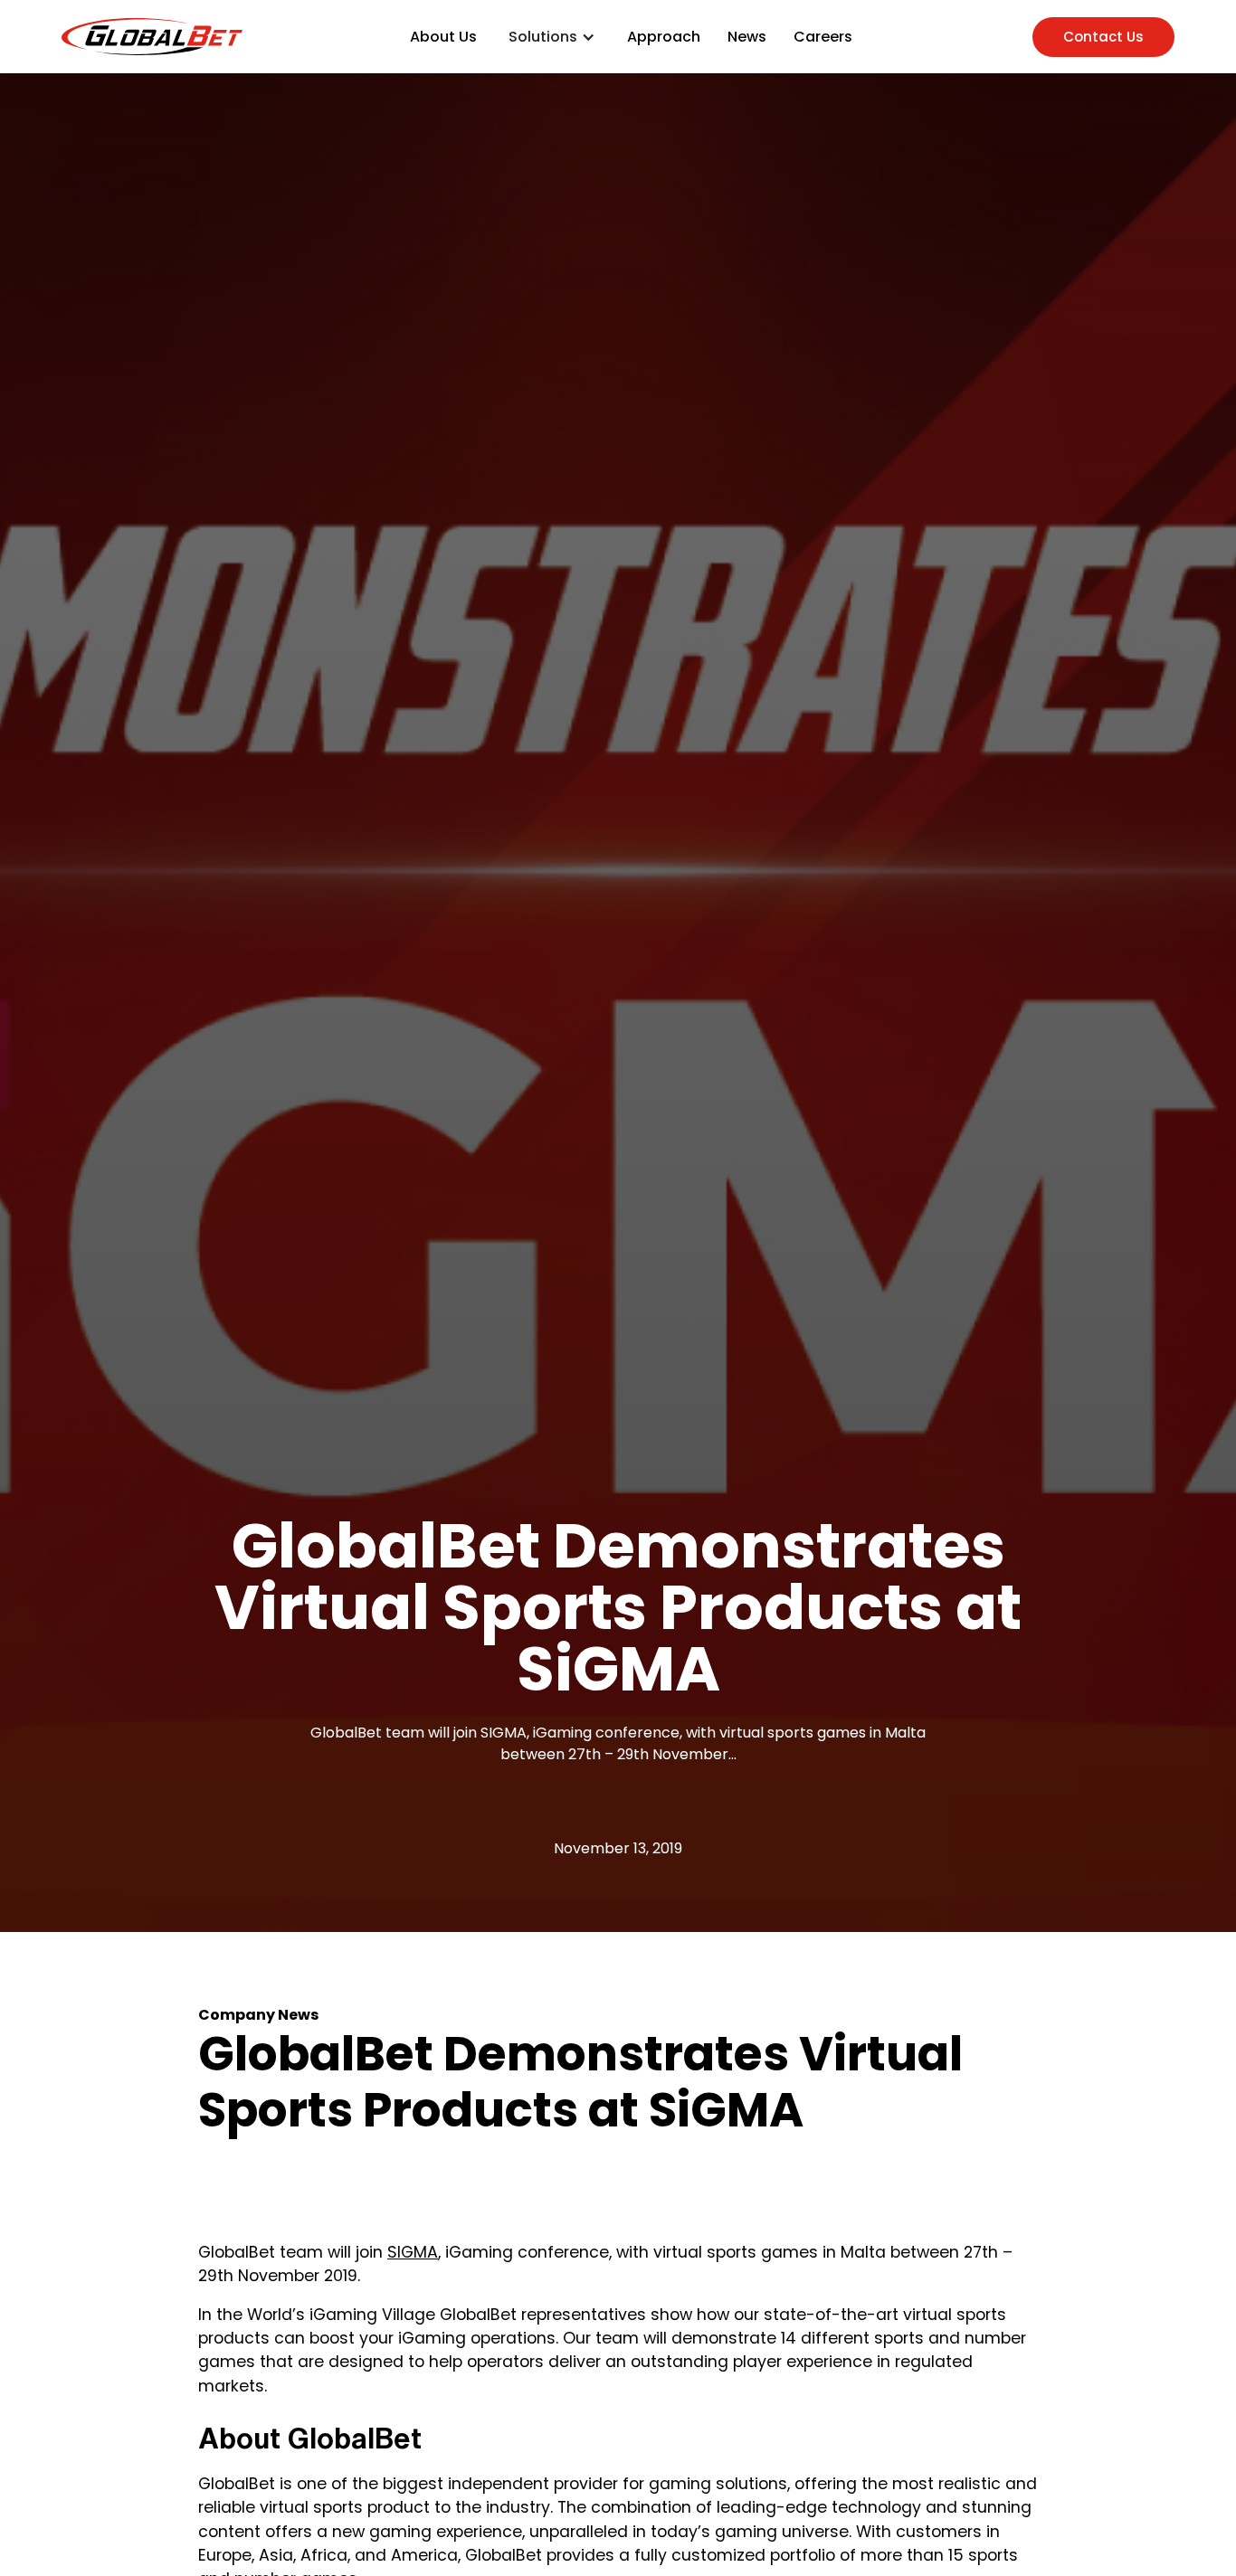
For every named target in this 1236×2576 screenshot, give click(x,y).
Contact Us (1103, 37)
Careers (823, 37)
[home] (152, 37)
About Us (443, 37)
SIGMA (413, 2252)
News (747, 37)
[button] (552, 37)
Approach (664, 37)
